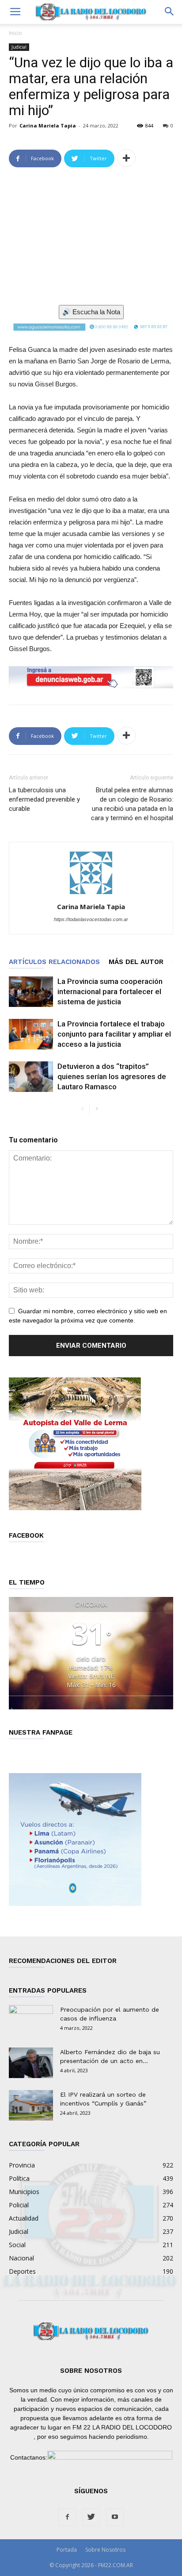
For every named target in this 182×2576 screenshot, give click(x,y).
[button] (170, 12)
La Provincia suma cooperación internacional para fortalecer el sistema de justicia (110, 991)
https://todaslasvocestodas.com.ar (91, 919)
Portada (67, 2550)
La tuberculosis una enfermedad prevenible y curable (44, 799)
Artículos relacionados (54, 962)
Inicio (15, 33)
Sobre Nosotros (105, 2550)
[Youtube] (115, 2517)
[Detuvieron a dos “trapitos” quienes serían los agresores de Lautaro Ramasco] (31, 1077)
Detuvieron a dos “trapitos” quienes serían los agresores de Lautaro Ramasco (112, 1076)
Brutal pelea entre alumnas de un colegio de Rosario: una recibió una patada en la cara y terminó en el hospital (132, 804)
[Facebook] (67, 2517)
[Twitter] (91, 2517)
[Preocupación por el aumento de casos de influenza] (31, 2021)
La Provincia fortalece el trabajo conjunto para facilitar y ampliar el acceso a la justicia (114, 1034)
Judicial (19, 47)
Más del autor (136, 962)
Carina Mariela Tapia (48, 125)
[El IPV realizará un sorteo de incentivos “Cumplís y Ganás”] (31, 2105)
